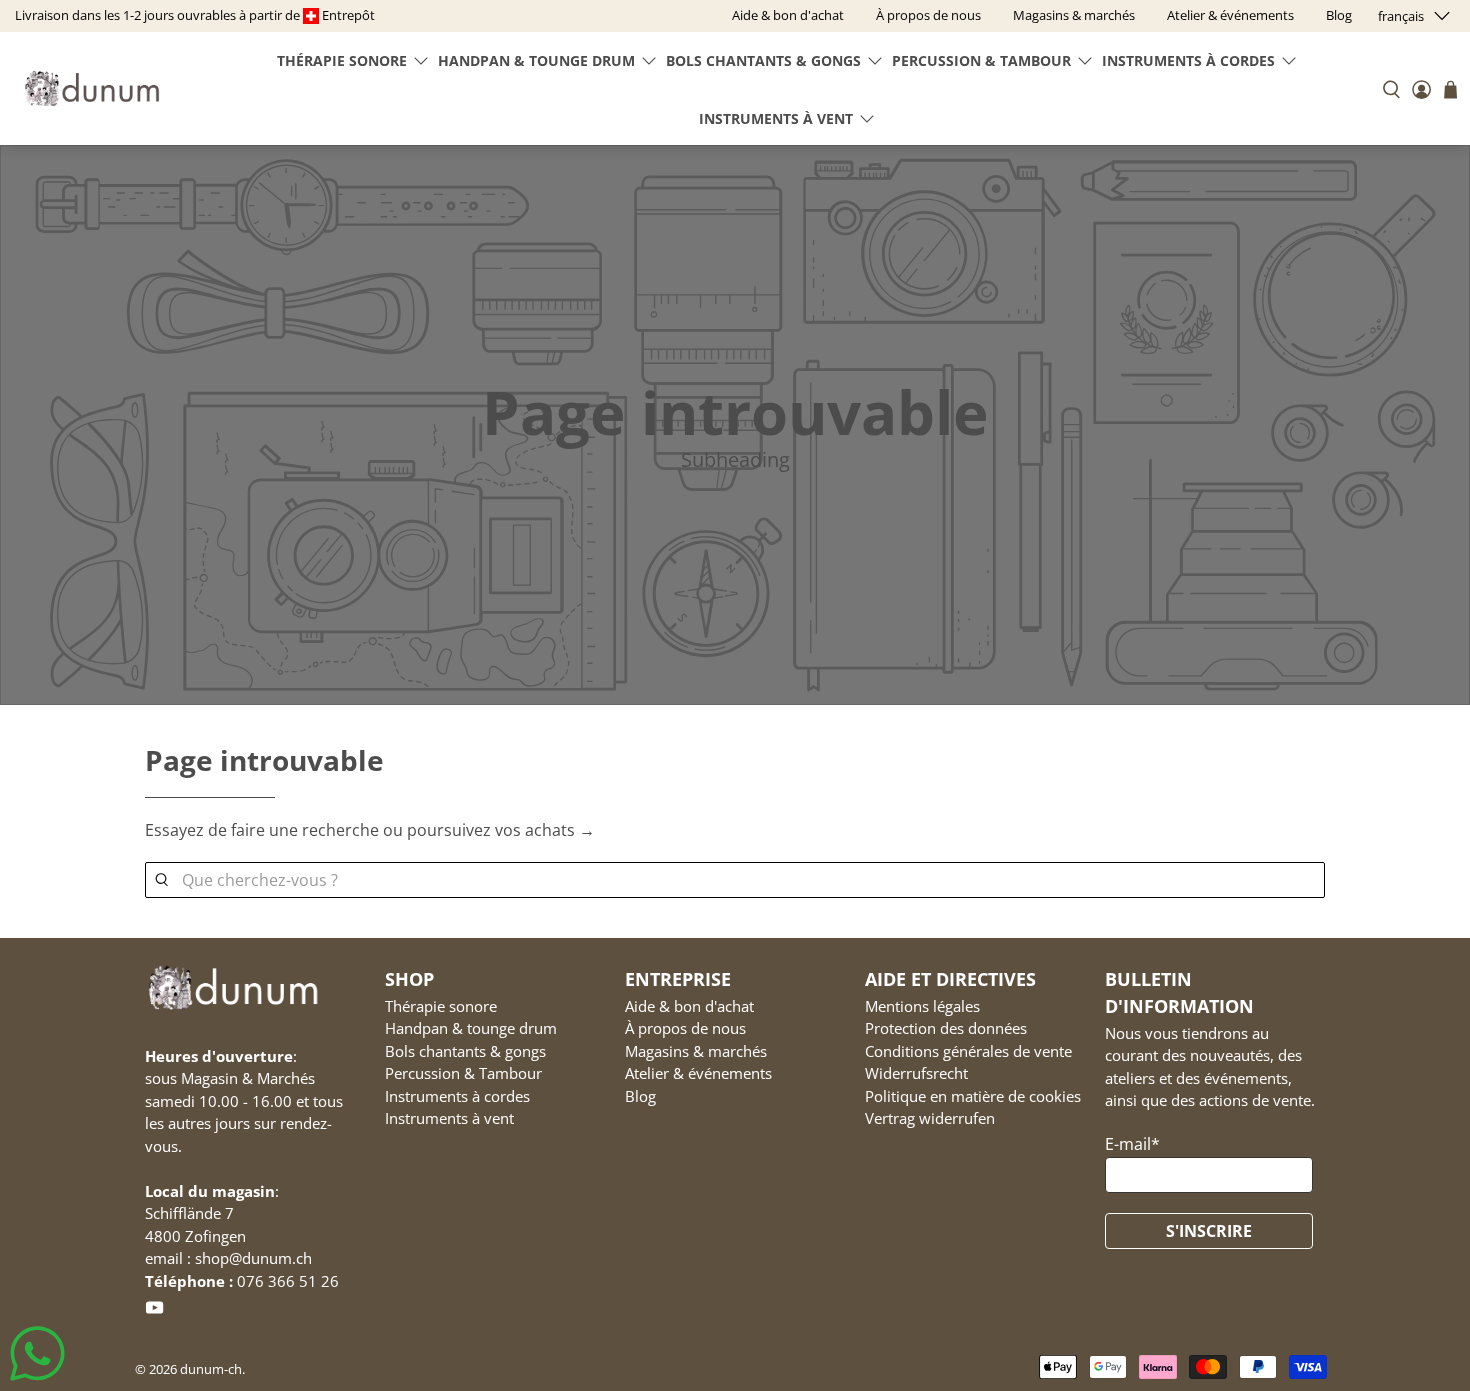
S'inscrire (1209, 1231)
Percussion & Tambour (981, 60)
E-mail (1132, 1144)
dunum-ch (211, 1369)
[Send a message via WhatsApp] (37, 1353)
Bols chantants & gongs (763, 60)
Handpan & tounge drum (536, 60)
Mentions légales (922, 1006)
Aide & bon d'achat (689, 1006)
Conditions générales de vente (968, 1051)
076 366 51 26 (288, 1281)
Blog (640, 1096)
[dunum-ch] (92, 88)
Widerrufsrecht (916, 1073)
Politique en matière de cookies (973, 1096)
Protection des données (946, 1028)
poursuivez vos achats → (501, 830)
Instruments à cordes (1188, 60)
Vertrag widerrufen (930, 1118)
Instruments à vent (776, 118)
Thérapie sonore (342, 60)
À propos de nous (685, 1028)
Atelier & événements (698, 1073)
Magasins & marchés (696, 1051)
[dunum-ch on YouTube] (154, 1311)
